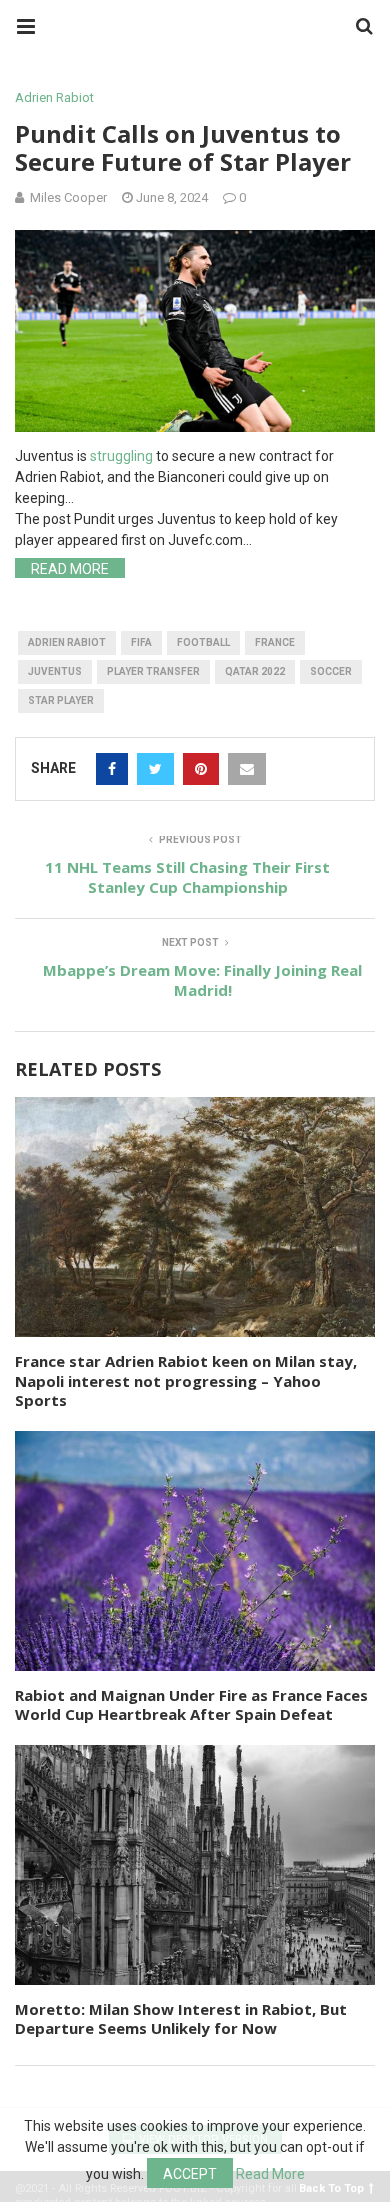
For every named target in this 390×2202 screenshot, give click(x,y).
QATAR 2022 (255, 671)
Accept (190, 2174)
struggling (121, 456)
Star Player (61, 700)
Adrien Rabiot (54, 97)
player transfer (153, 671)
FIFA (141, 642)
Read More (70, 569)
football (203, 642)
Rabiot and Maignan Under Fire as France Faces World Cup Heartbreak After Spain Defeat (191, 1705)
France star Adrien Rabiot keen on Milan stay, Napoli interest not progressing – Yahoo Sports (186, 1380)
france (275, 642)
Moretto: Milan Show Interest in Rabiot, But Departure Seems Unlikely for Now (181, 2019)
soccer (331, 671)
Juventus (55, 671)
